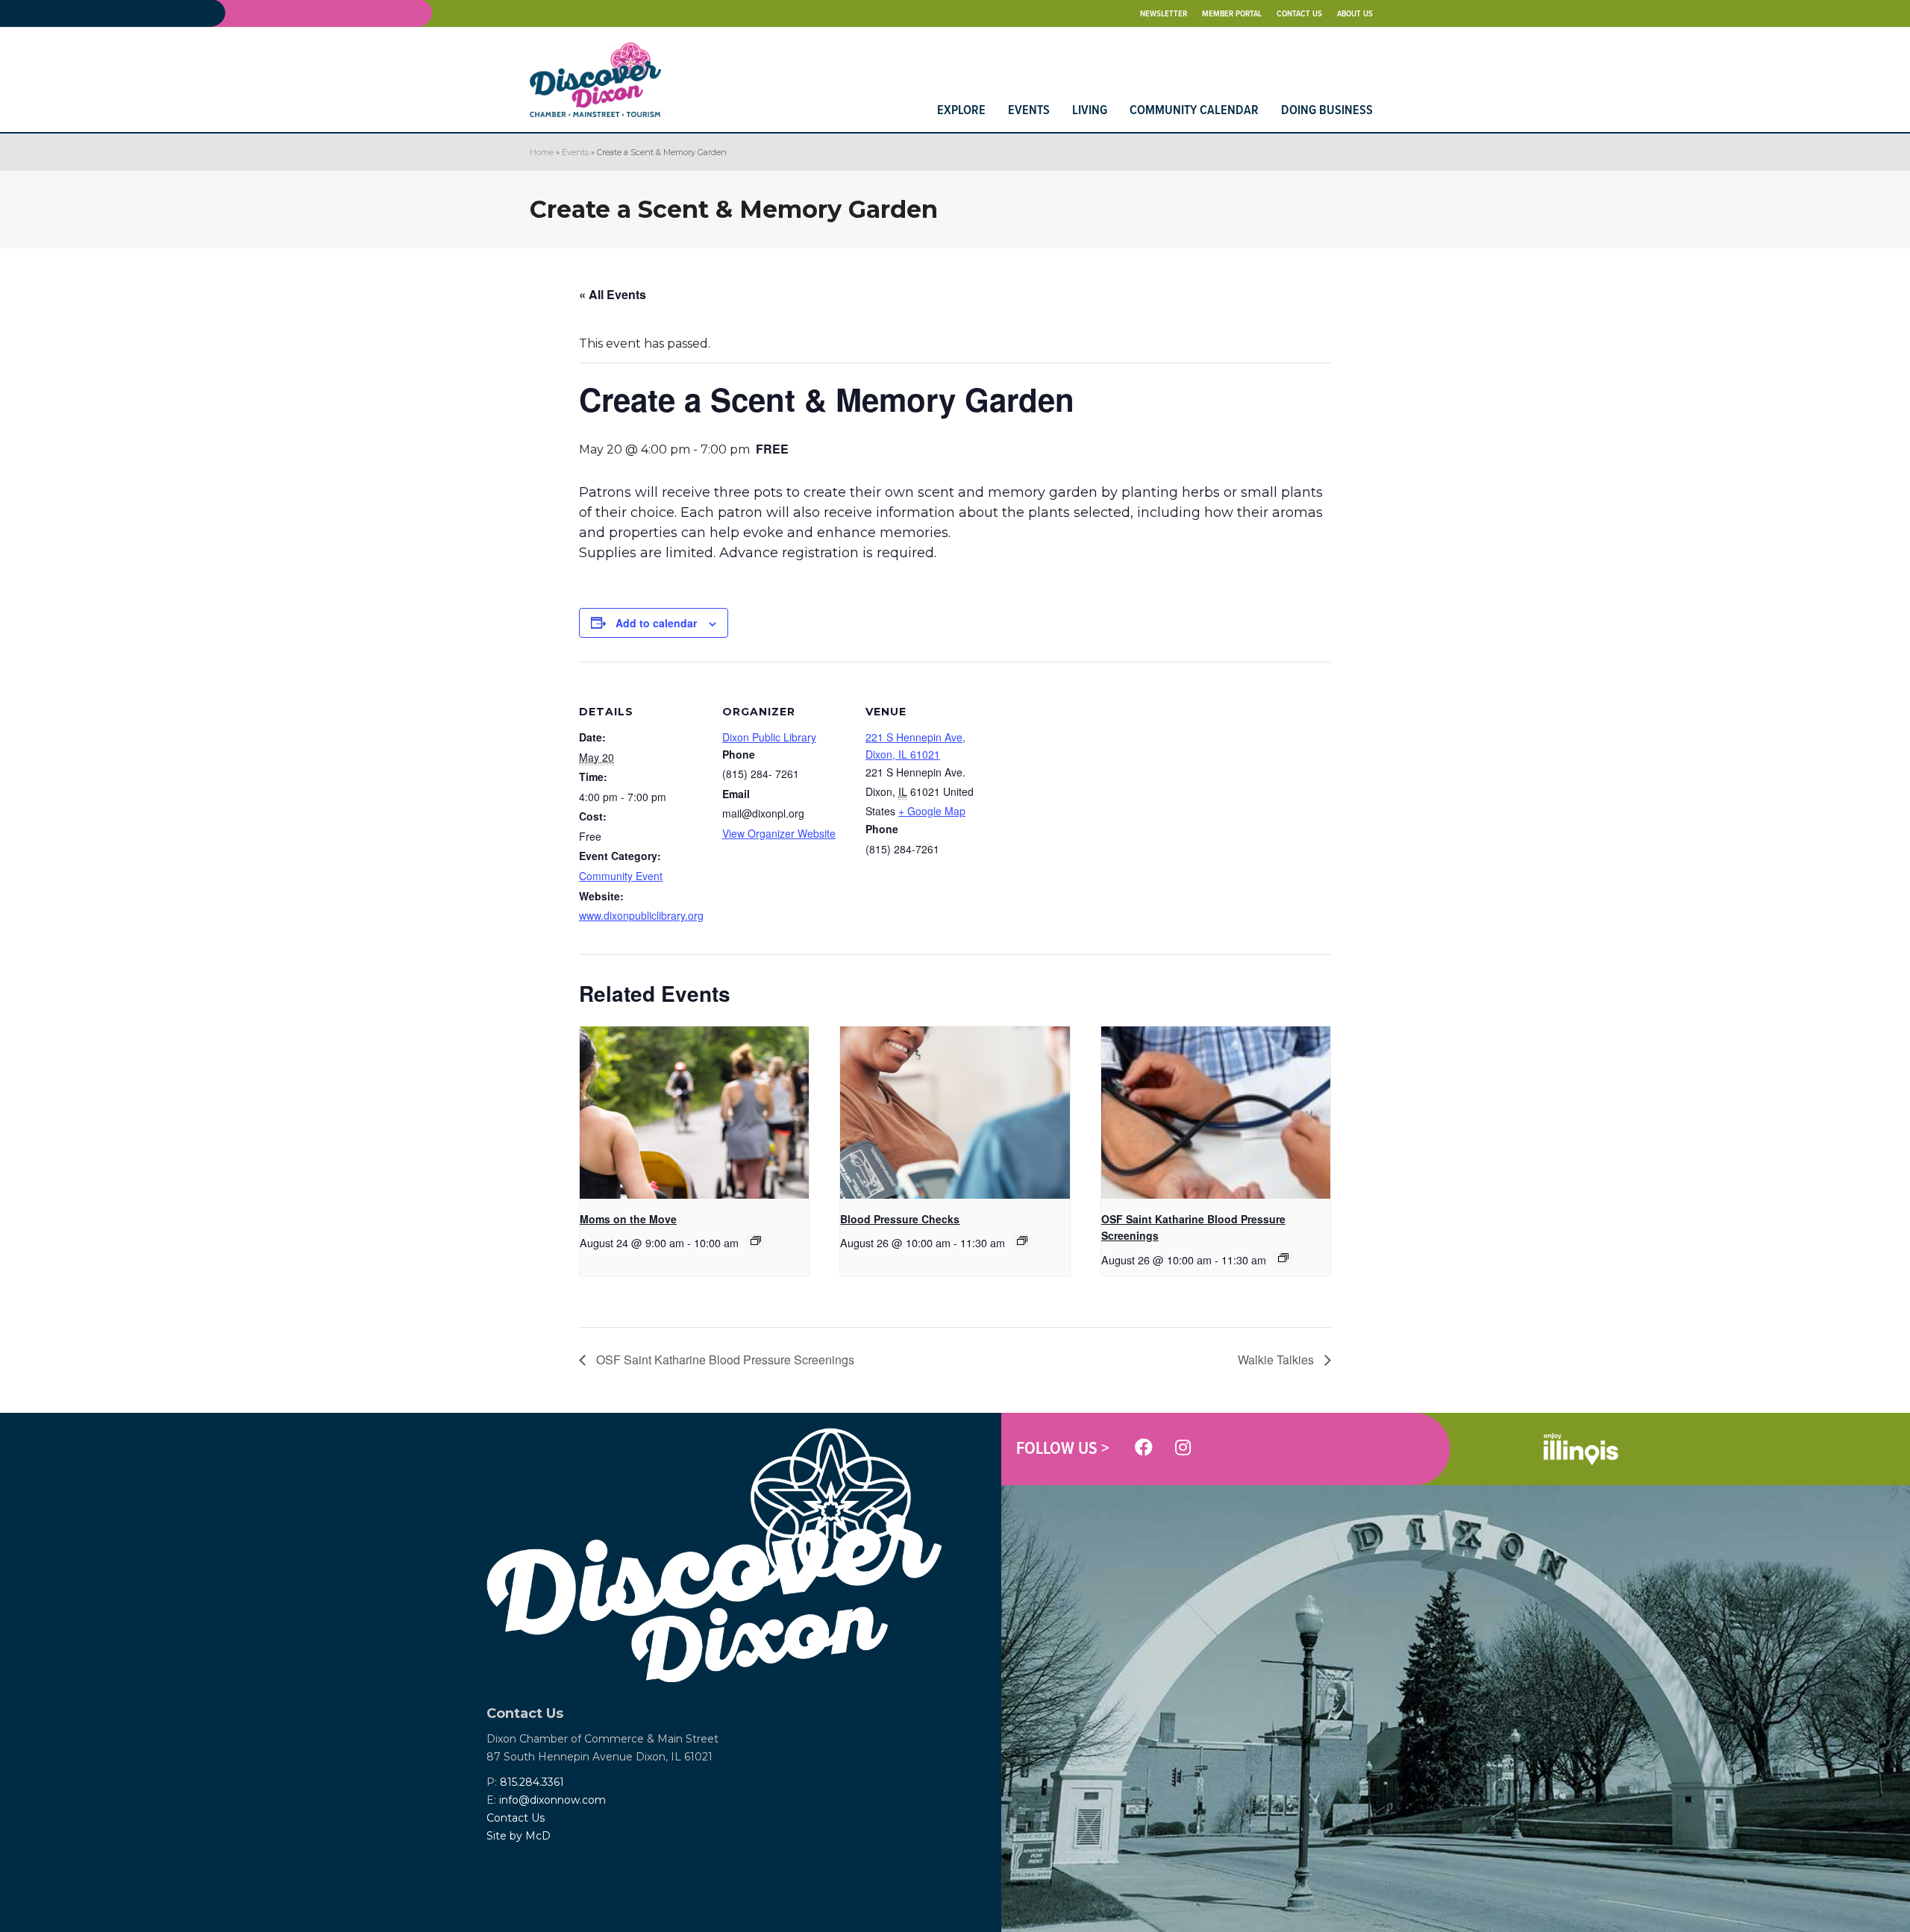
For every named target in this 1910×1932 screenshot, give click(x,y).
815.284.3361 (532, 1782)
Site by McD (519, 1836)
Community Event (621, 876)
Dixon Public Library (769, 737)
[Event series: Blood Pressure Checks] (1022, 1241)
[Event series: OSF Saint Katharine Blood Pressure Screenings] (1283, 1258)
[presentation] (694, 1112)
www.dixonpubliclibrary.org (641, 915)
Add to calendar (656, 623)
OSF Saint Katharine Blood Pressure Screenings (724, 1359)
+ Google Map (932, 811)
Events (575, 152)
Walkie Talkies (1277, 1359)
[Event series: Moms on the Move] (756, 1241)
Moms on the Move (628, 1219)
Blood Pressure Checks (900, 1219)
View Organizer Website (779, 833)
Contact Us (516, 1818)
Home (542, 152)
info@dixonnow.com (552, 1800)
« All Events (613, 294)
